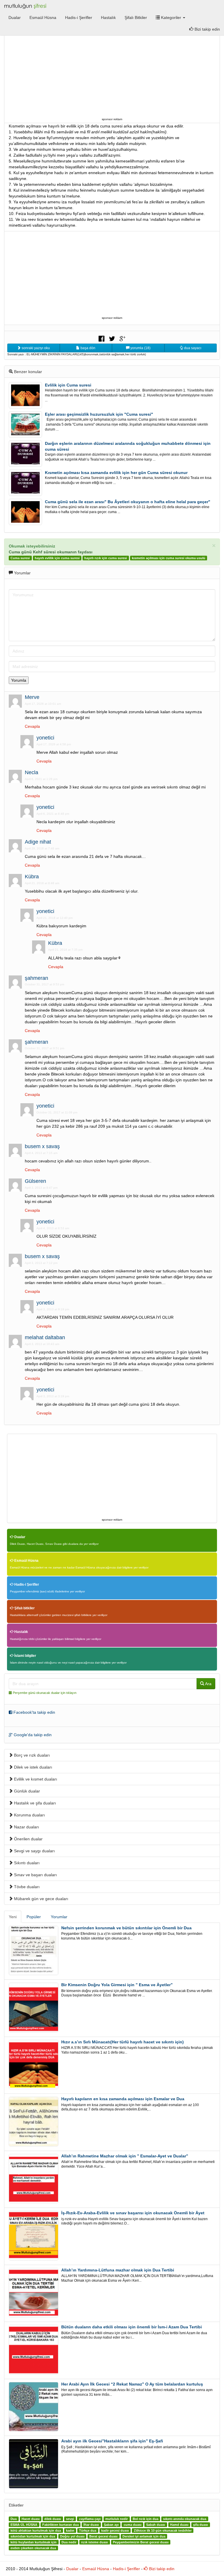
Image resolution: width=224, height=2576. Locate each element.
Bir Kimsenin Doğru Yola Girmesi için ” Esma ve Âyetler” (117, 1985)
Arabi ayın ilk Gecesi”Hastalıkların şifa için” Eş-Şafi (112, 2441)
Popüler (34, 1917)
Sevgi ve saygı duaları (34, 1851)
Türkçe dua (88, 2530)
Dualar (15, 18)
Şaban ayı (111, 2525)
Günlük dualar (26, 1791)
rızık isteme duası (94, 2542)
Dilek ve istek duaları (33, 1767)
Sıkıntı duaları (26, 1863)
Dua (14, 2519)
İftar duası (91, 2525)
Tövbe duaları (26, 1887)
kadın (70, 2530)
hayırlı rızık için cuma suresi (106, 558)
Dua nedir (69, 2542)
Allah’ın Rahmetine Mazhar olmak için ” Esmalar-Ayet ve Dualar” (125, 2156)
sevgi (70, 2519)
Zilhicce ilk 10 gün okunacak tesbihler (163, 2530)
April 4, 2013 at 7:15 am (41, 1153)
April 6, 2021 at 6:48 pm (53, 814)
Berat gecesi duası (103, 2536)
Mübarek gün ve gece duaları (41, 1899)
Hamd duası (179, 2525)
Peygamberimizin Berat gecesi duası (141, 2542)
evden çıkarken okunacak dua (33, 2548)
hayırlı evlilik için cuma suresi (57, 558)
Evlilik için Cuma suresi (68, 385)
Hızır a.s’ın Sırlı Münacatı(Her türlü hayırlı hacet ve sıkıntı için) (123, 2042)
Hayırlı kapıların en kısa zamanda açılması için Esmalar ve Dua (123, 2099)
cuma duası (133, 2525)
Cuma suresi (20, 558)
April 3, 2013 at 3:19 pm (53, 1396)
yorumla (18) (140, 348)
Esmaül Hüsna (43, 18)
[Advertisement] (112, 75)
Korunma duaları (29, 1815)
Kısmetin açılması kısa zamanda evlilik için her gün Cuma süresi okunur (116, 473)
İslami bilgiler (25, 1656)
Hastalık (108, 18)
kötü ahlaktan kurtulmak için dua (36, 2530)
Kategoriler (171, 18)
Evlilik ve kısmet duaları (35, 1779)
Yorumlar (59, 1917)
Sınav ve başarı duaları (35, 1875)
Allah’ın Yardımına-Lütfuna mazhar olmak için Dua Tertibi (118, 2270)
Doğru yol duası (72, 2536)
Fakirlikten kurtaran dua (61, 2525)
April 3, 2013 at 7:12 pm (41, 1263)
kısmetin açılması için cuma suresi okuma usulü (169, 558)
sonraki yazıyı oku (35, 348)
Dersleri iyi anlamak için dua (144, 2536)
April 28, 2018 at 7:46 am (42, 848)
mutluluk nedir (117, 2519)
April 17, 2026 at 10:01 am (43, 704)
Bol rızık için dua (146, 2519)
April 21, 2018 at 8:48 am (42, 883)
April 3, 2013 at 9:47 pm (41, 1188)
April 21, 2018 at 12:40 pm (55, 918)
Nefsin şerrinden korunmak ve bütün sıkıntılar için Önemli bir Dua (126, 1928)
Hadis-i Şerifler (79, 18)
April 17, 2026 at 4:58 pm (54, 744)
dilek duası (53, 2519)
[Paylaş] (101, 338)
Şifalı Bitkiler (136, 18)
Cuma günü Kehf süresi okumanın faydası (51, 552)
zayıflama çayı (90, 2519)
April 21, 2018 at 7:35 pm (65, 950)
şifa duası (201, 2525)
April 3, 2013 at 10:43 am (42, 1344)
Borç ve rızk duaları (31, 1755)
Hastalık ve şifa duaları (34, 1803)
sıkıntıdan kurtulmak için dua (33, 2536)
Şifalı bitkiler (24, 1608)
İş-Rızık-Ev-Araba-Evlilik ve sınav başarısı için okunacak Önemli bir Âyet (133, 2213)
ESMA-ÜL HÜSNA (24, 2525)
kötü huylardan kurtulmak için (34, 2542)
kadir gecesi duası (115, 2530)
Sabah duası (156, 2525)
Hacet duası (31, 2519)
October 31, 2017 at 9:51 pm (44, 1048)
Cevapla (32, 726)
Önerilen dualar (28, 1839)
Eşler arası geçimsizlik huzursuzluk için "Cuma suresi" (99, 414)
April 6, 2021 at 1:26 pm (41, 779)
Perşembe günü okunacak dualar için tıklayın (45, 1693)
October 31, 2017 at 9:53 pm (44, 984)
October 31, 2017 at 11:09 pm (57, 1112)
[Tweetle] (112, 338)
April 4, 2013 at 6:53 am (53, 1228)
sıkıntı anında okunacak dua (185, 2519)
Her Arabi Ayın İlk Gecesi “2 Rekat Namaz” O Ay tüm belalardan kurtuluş (132, 2384)
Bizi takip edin (161, 2569)
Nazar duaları (26, 1827)
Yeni (13, 1917)
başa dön (87, 348)
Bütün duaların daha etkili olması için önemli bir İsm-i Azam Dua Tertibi (132, 2327)
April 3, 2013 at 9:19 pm (53, 1309)
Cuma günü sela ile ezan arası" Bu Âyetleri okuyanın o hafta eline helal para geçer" (128, 502)
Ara (208, 1684)
